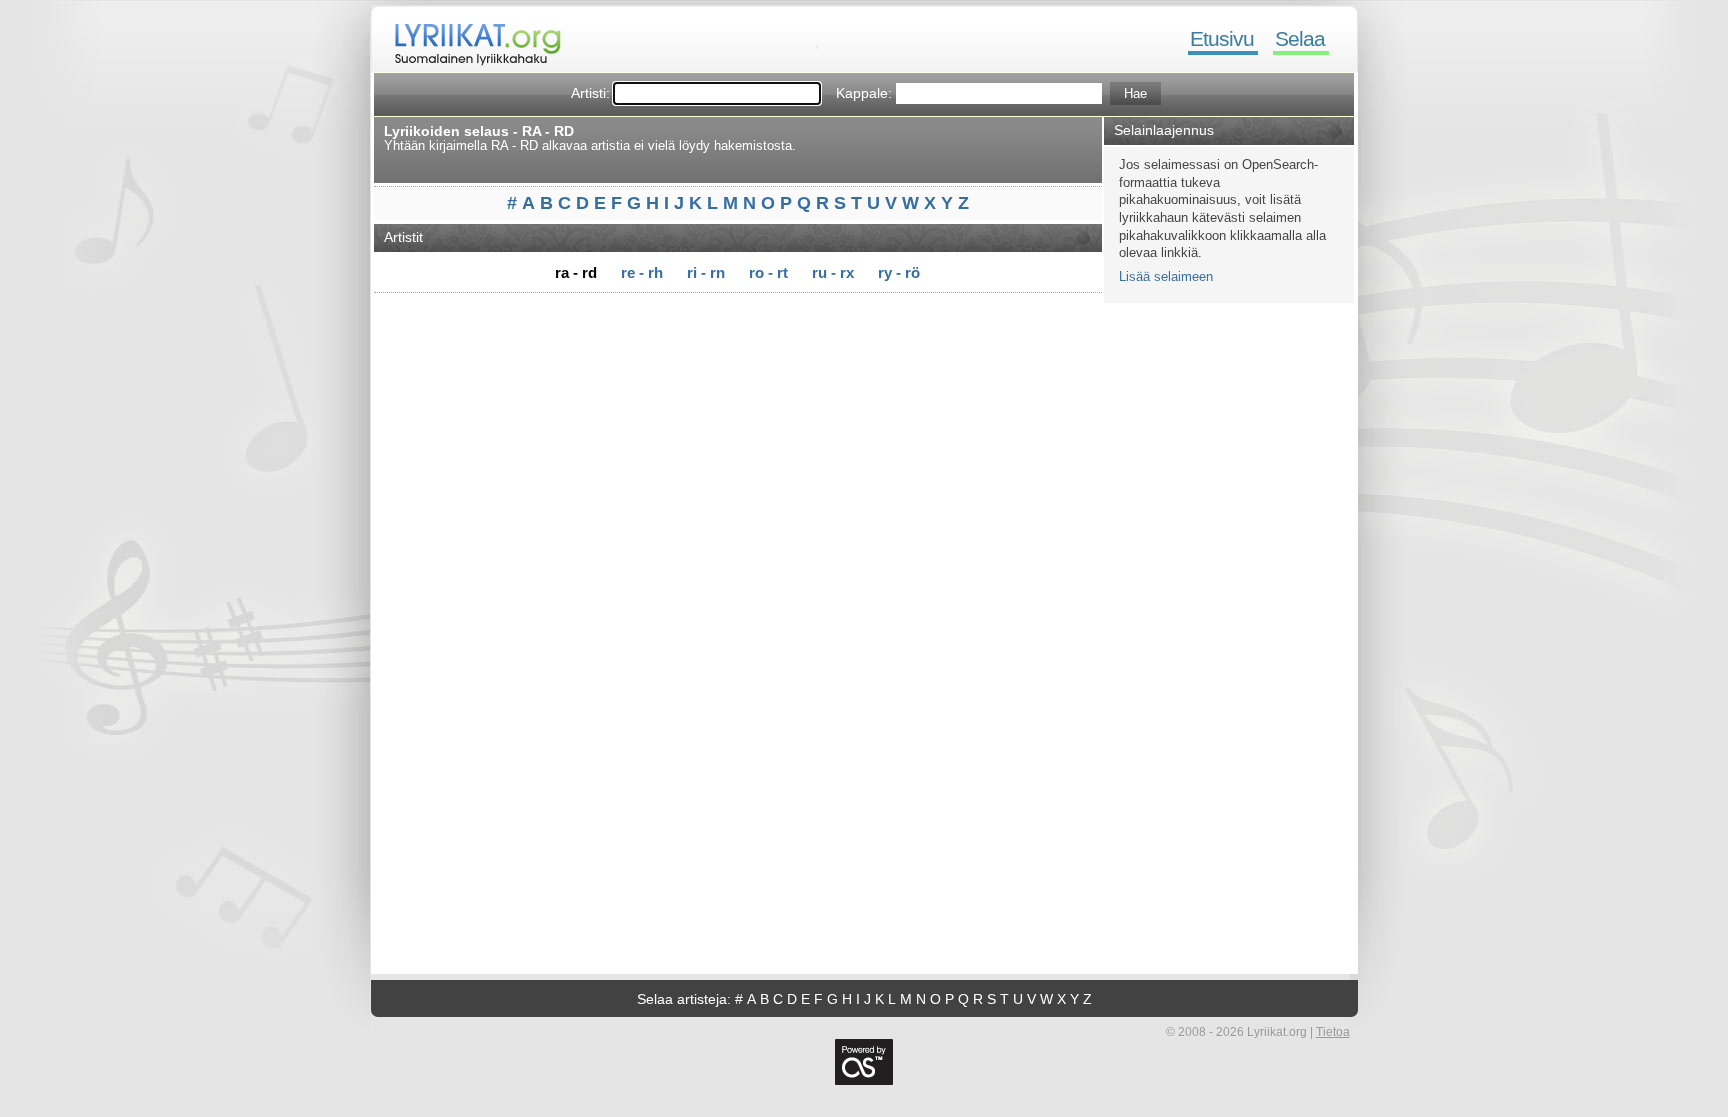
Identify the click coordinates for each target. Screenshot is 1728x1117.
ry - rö (899, 272)
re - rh (642, 272)
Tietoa (1333, 1032)
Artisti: (590, 93)
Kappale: (864, 93)
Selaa (1300, 38)
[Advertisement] (744, 327)
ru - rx (833, 272)
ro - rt (768, 272)
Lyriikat (468, 40)
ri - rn (706, 272)
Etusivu (1222, 38)
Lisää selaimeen (1166, 277)
